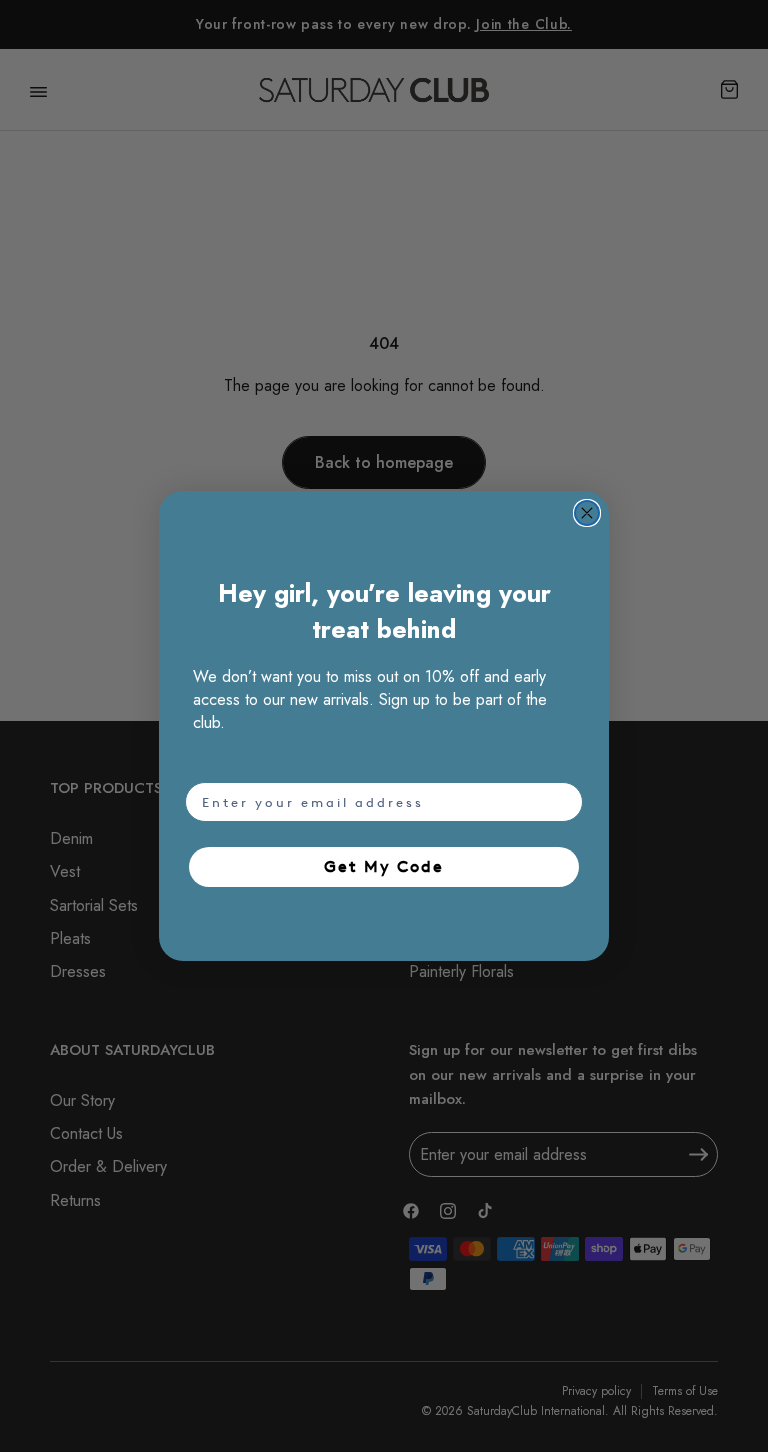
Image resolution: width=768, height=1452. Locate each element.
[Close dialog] (587, 513)
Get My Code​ (384, 866)
